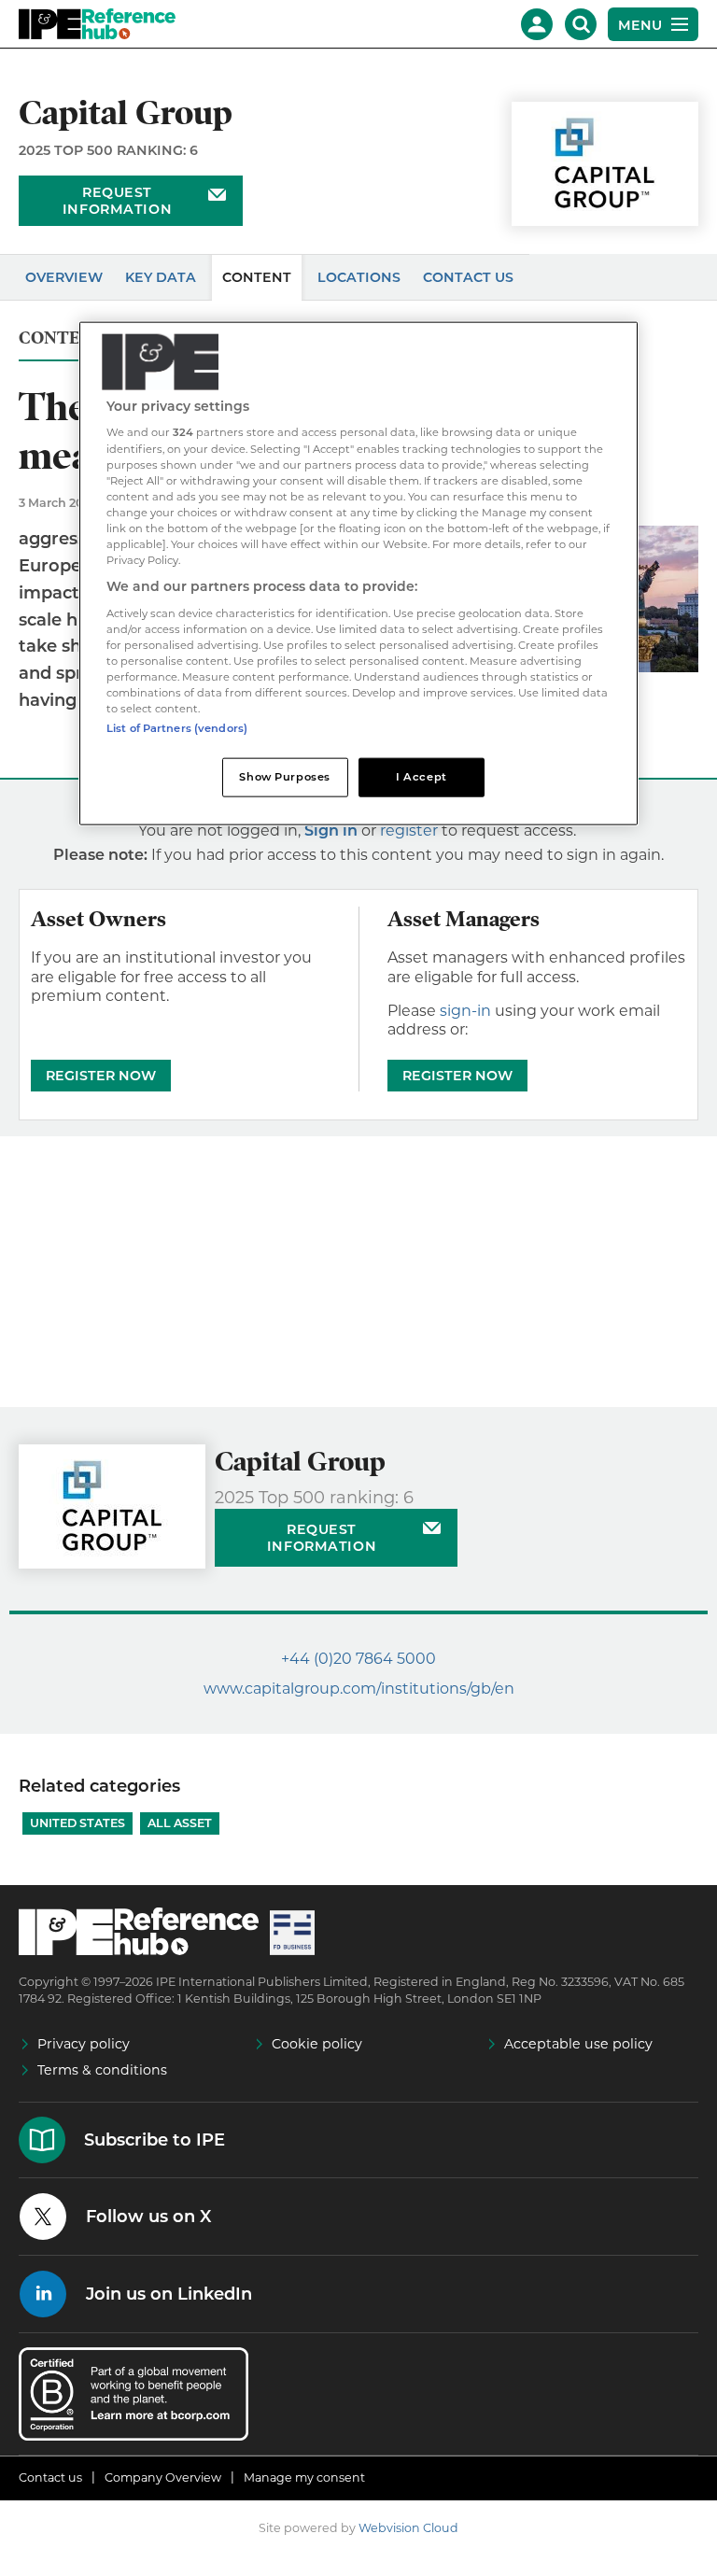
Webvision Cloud (408, 2528)
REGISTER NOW (101, 1076)
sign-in (465, 1011)
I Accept (422, 777)
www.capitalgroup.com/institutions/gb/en (359, 1689)
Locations (359, 277)
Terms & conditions (102, 2070)
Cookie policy (317, 2044)
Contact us (50, 2477)
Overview (64, 277)
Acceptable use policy (578, 2044)
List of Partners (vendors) (177, 728)
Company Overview (163, 2477)
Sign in (331, 831)
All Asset (180, 1823)
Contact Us (468, 277)
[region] (358, 573)
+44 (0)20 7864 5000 (358, 1659)
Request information (117, 201)
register (409, 831)
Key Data (161, 277)
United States (77, 1823)
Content (257, 277)
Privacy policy (84, 2044)
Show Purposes (284, 777)
